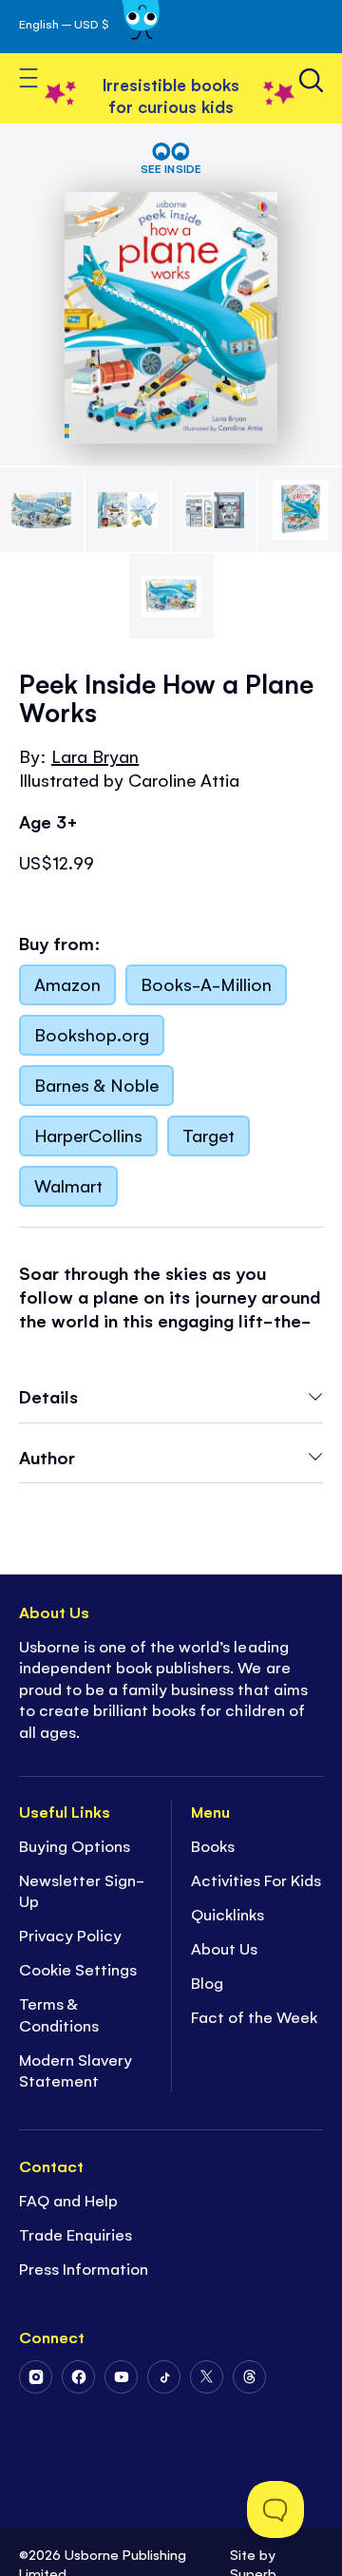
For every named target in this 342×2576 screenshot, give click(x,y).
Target (209, 1135)
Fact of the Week (254, 2016)
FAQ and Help (68, 2200)
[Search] (311, 80)
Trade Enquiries (76, 2234)
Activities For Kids (256, 1880)
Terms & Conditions (59, 2014)
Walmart (68, 1185)
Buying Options (75, 1845)
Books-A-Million (206, 983)
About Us (224, 1948)
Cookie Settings (78, 1969)
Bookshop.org (92, 1034)
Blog (207, 1982)
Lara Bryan (95, 755)
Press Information (84, 2268)
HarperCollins (88, 1135)
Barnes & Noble (96, 1084)
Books (213, 1845)
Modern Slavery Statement (76, 2070)
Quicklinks (228, 1914)
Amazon (67, 983)
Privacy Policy (70, 1935)
